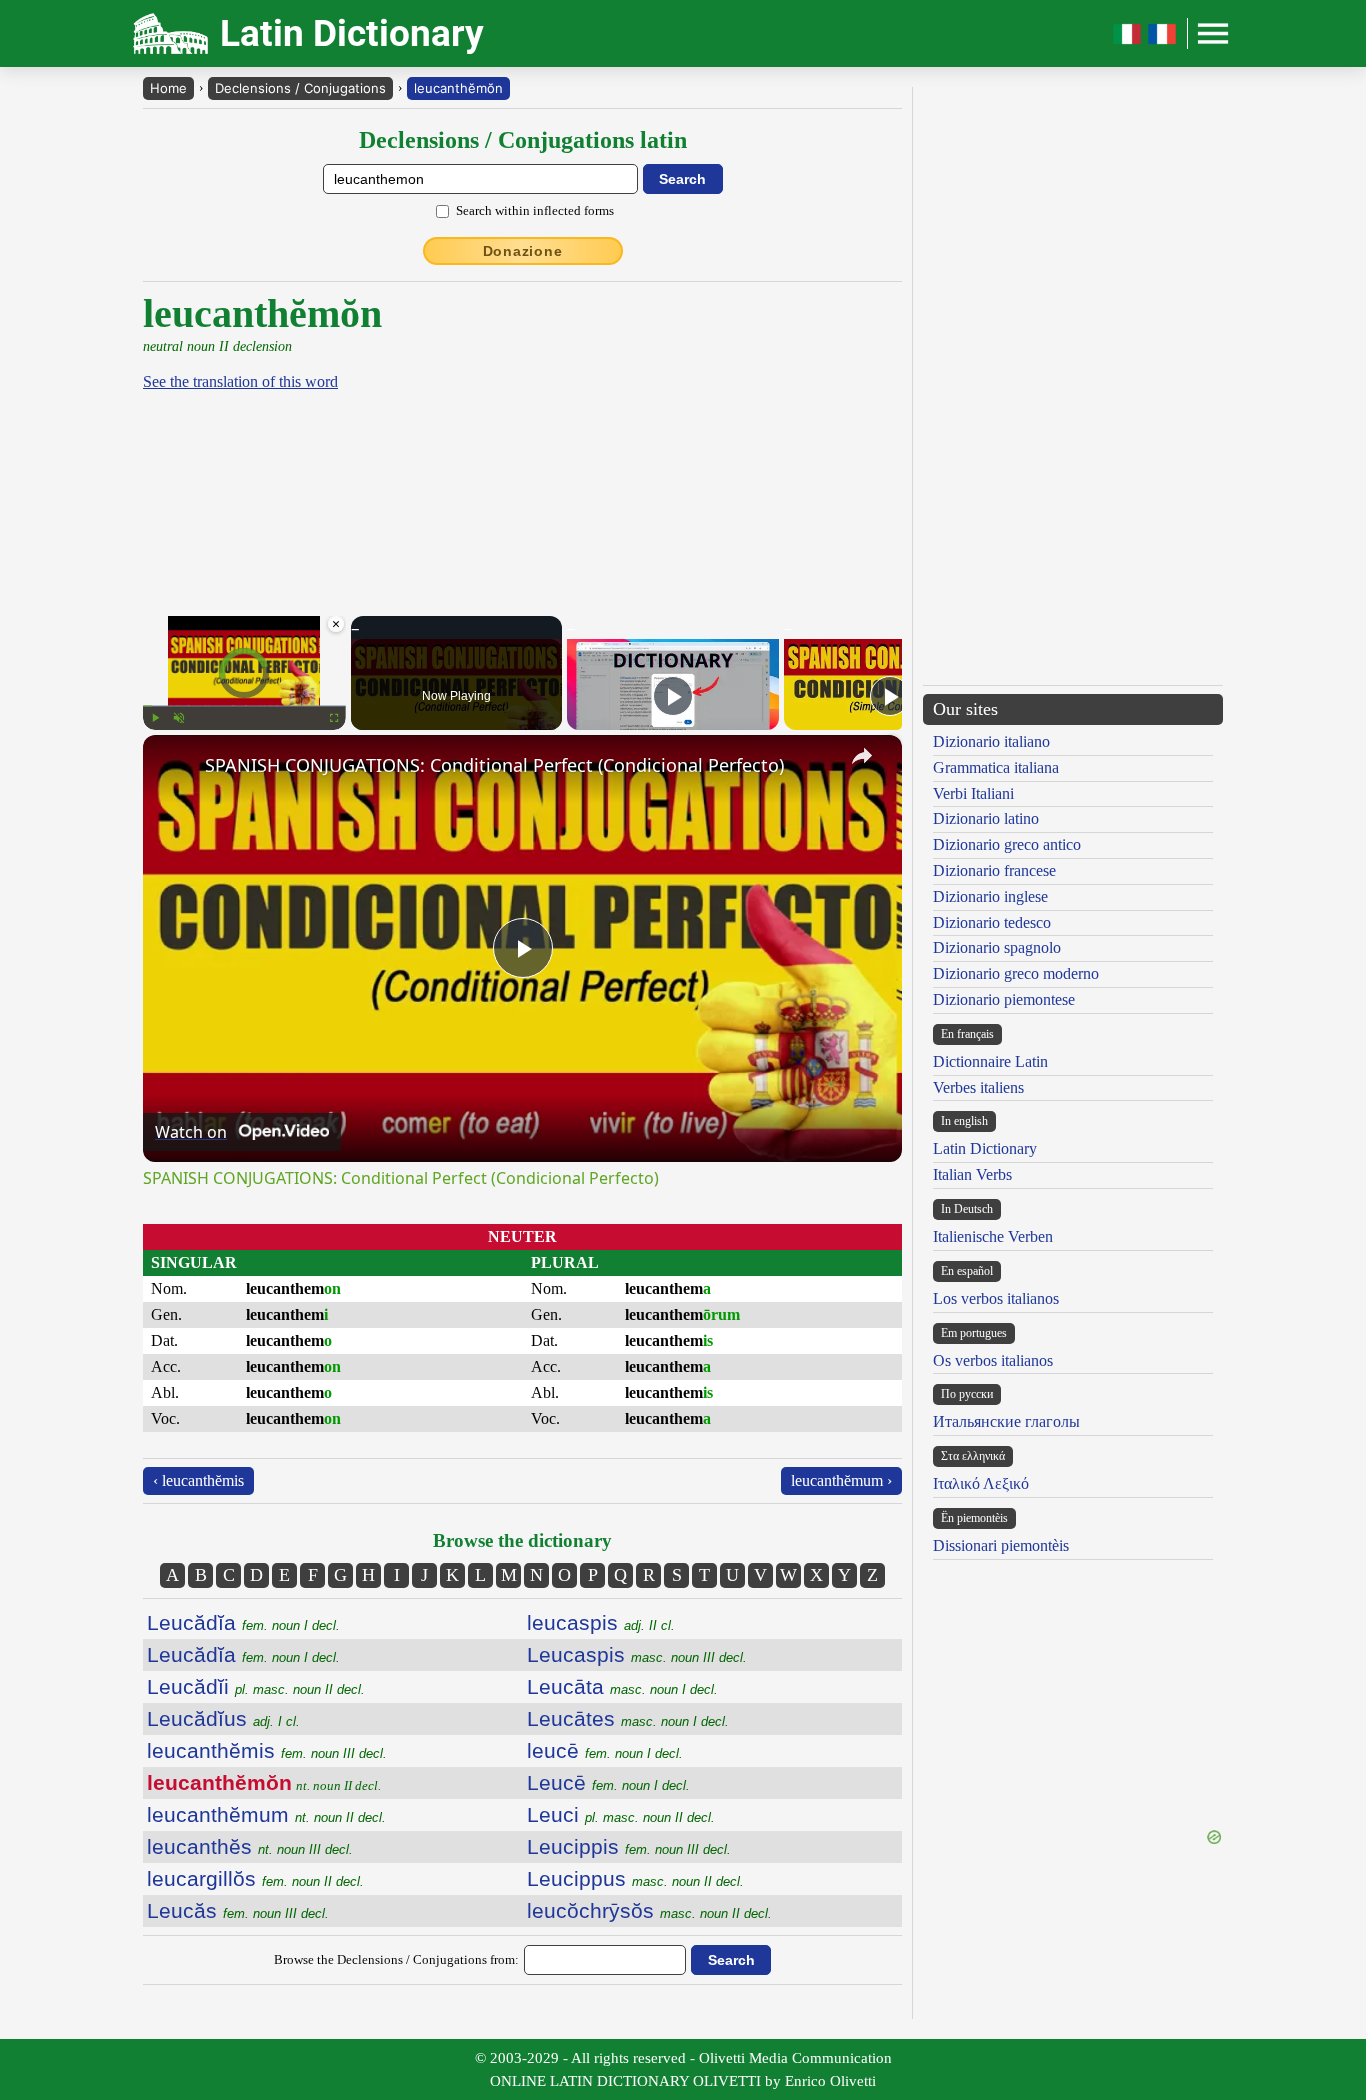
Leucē (608, 1782)
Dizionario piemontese (1004, 999)
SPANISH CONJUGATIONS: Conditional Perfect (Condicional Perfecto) (494, 765)
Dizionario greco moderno (1016, 973)
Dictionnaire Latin (990, 1061)
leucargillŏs (255, 1878)
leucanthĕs (250, 1846)
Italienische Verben (993, 1236)
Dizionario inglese (990, 896)
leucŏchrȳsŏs (649, 1910)
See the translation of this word (240, 381)
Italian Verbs (972, 1174)
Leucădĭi (256, 1686)
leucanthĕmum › (841, 1480)
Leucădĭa (243, 1622)
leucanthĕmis (267, 1750)
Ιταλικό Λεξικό (981, 1483)
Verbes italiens (978, 1087)
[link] (175, 767)
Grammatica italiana (996, 767)
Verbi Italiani (973, 793)
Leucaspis (637, 1654)
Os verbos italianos (993, 1360)
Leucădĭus (223, 1718)
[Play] (155, 718)
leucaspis (601, 1622)
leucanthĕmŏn (458, 88)
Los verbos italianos (996, 1298)
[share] (862, 756)
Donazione (523, 251)
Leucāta (622, 1686)
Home (168, 88)
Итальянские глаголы (1006, 1421)
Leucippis (629, 1846)
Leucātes (628, 1718)
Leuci (621, 1814)
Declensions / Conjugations (300, 88)
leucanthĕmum (266, 1814)
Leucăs (238, 1910)
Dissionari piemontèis (1001, 1545)
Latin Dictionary (985, 1148)
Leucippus (635, 1878)
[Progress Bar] (244, 706)
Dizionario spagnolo (997, 947)
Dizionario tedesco (992, 922)
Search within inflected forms (535, 210)
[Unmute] (179, 718)
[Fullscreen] (334, 718)
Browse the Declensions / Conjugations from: (396, 1959)
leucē (605, 1750)
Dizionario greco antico (1007, 844)
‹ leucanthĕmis (198, 1480)
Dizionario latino (986, 818)
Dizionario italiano (991, 741)
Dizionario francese (994, 870)
